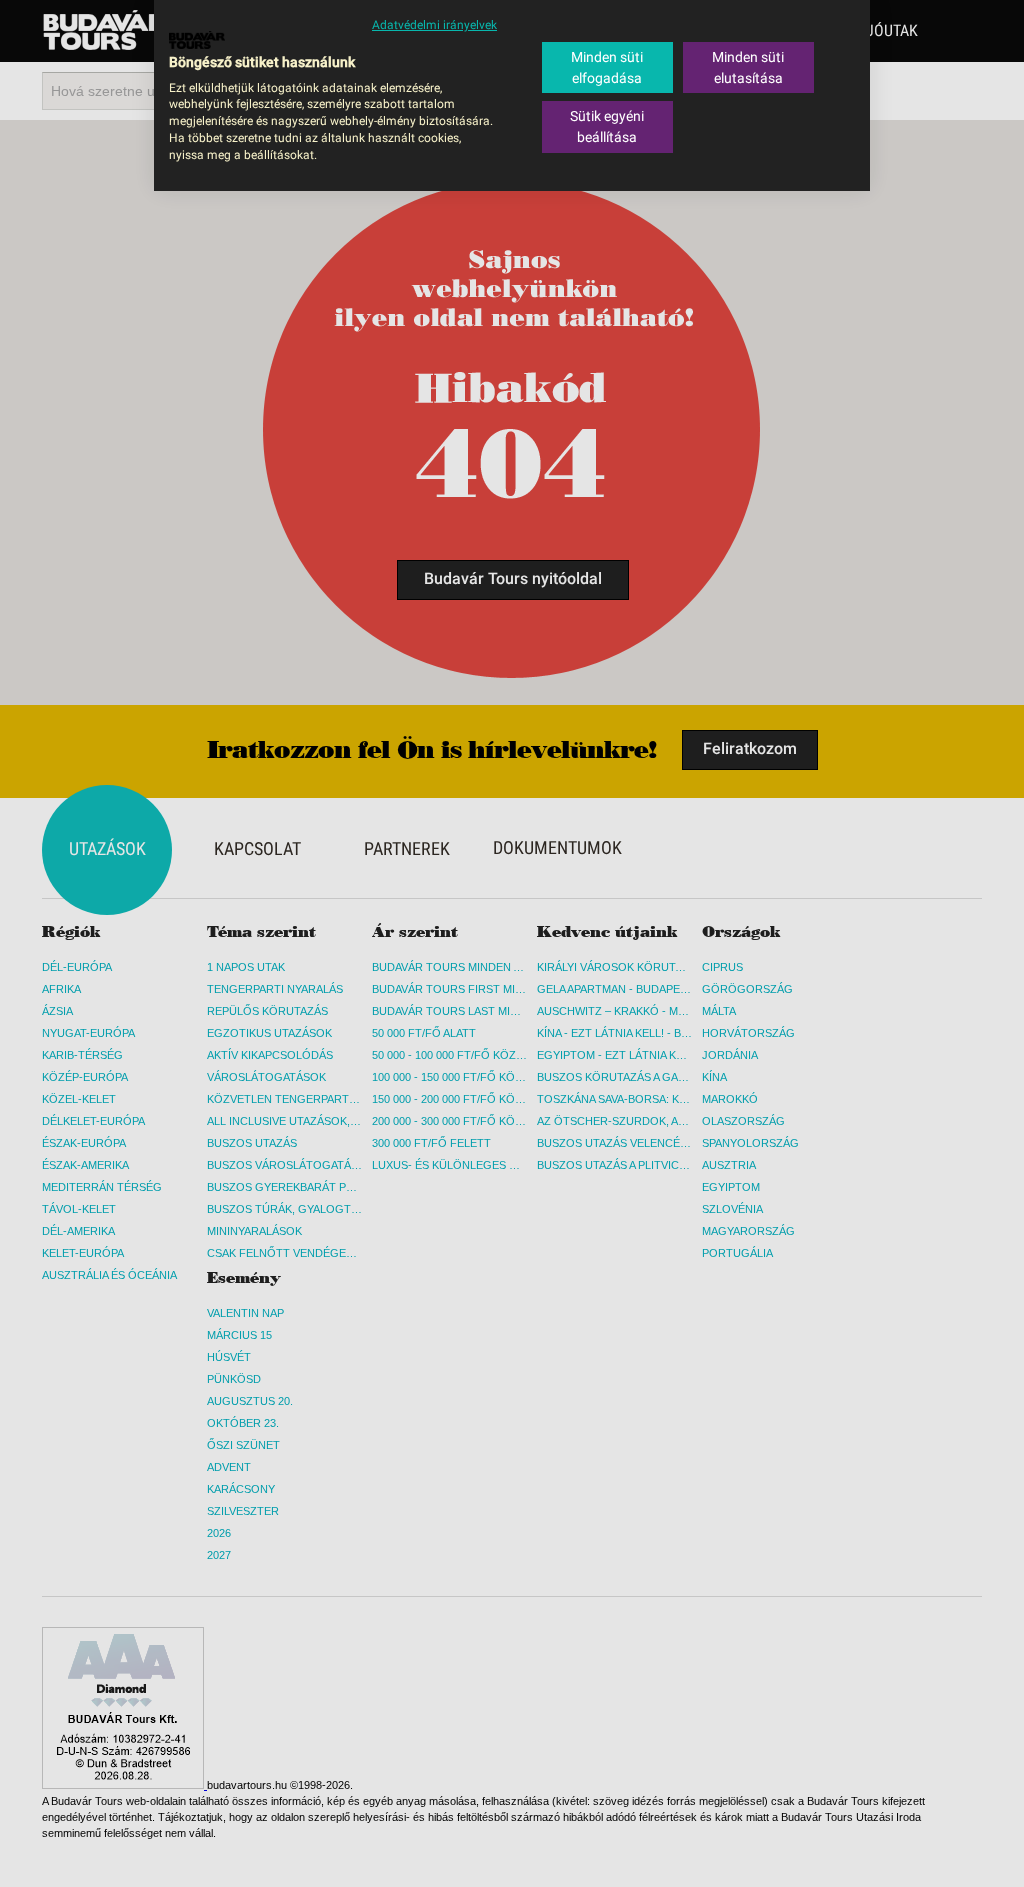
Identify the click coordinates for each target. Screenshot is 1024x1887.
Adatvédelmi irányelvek (434, 25)
